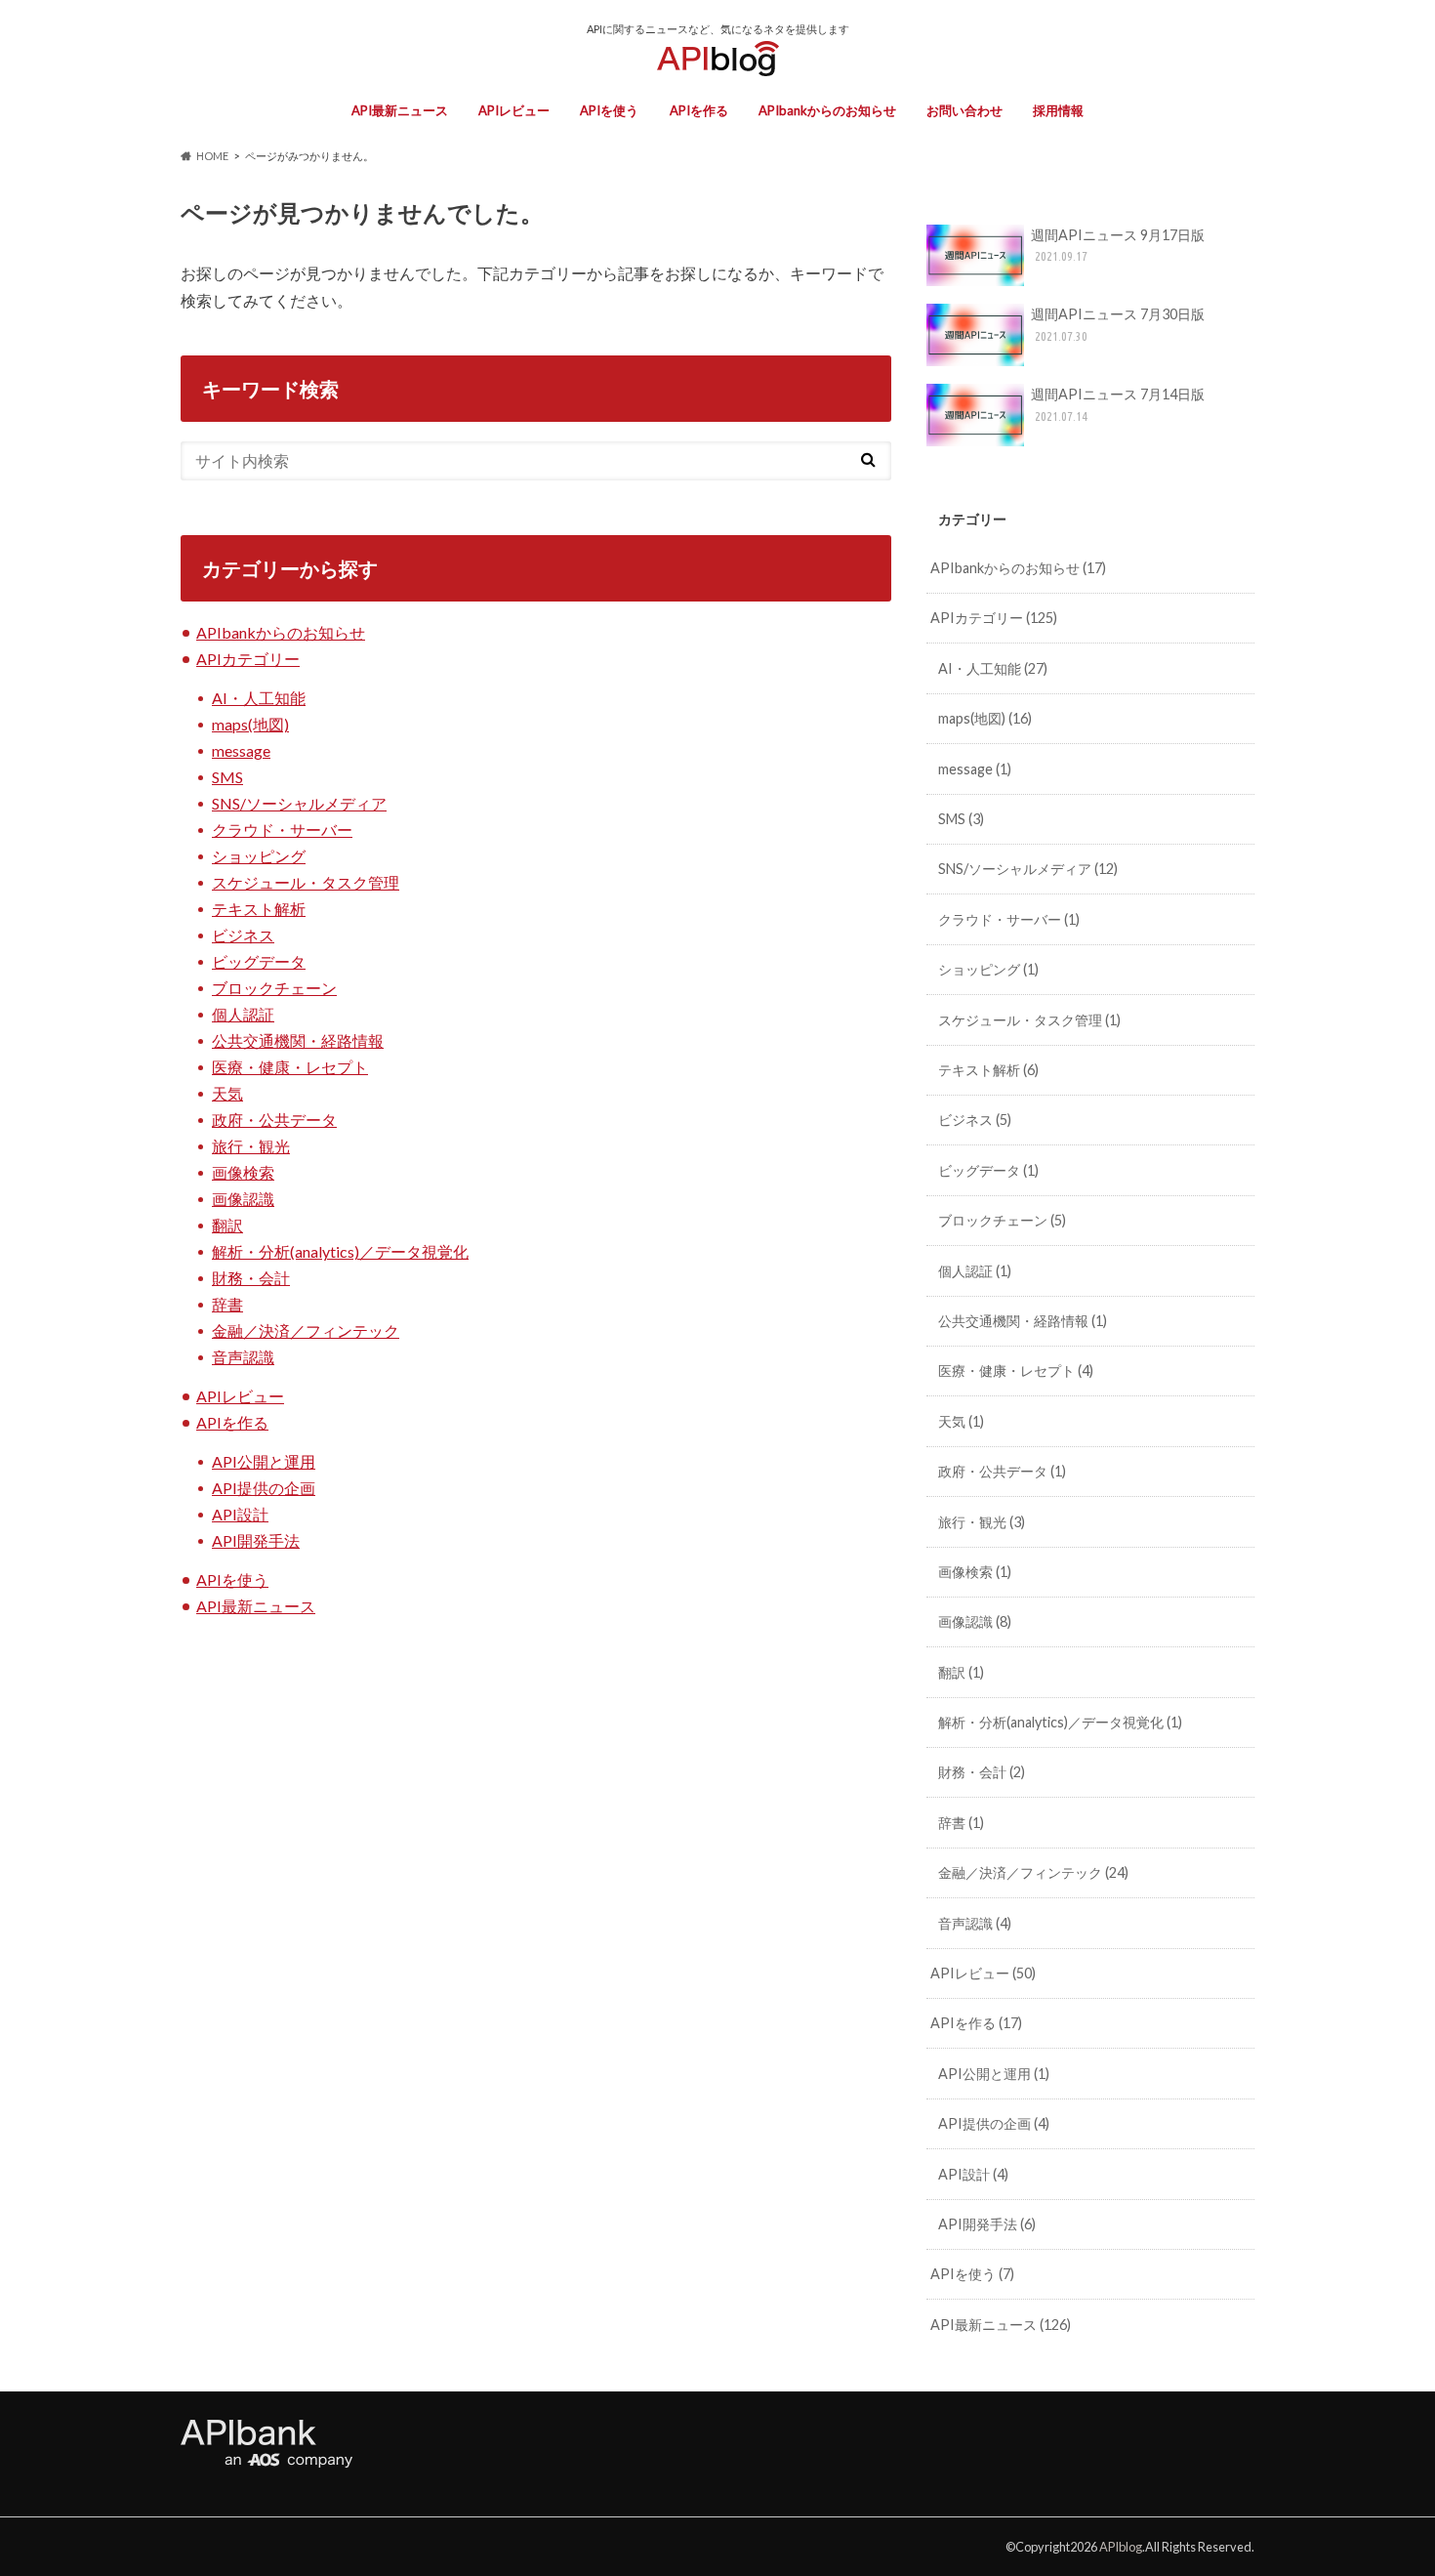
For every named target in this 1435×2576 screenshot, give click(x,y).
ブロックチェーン (274, 988)
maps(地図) (250, 724)
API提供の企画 (264, 1488)
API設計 (240, 1514)
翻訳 (227, 1225)
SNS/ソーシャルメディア (299, 803)
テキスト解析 (259, 909)
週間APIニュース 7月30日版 (1118, 324)
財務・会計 (251, 1278)
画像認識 (243, 1199)
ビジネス (243, 935)
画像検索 (243, 1172)
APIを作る (699, 110)
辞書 (227, 1304)
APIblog (1121, 2547)
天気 (227, 1093)
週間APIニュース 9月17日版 (1118, 245)
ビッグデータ (259, 961)
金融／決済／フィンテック (306, 1330)
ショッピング (259, 856)
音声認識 (243, 1357)
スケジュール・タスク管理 (306, 882)
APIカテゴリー (248, 659)
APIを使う (609, 110)
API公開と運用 (264, 1461)
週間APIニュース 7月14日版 (1118, 404)
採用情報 (1058, 110)
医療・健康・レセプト (290, 1067)
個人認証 (243, 1014)
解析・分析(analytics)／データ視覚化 (340, 1251)
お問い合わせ (964, 110)
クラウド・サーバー (282, 830)
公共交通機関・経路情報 (298, 1040)
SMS (227, 777)
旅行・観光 (251, 1146)
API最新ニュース (400, 110)
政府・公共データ (274, 1120)
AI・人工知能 (259, 698)
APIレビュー (514, 110)
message (241, 750)
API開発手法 (256, 1540)
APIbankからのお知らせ (827, 110)
